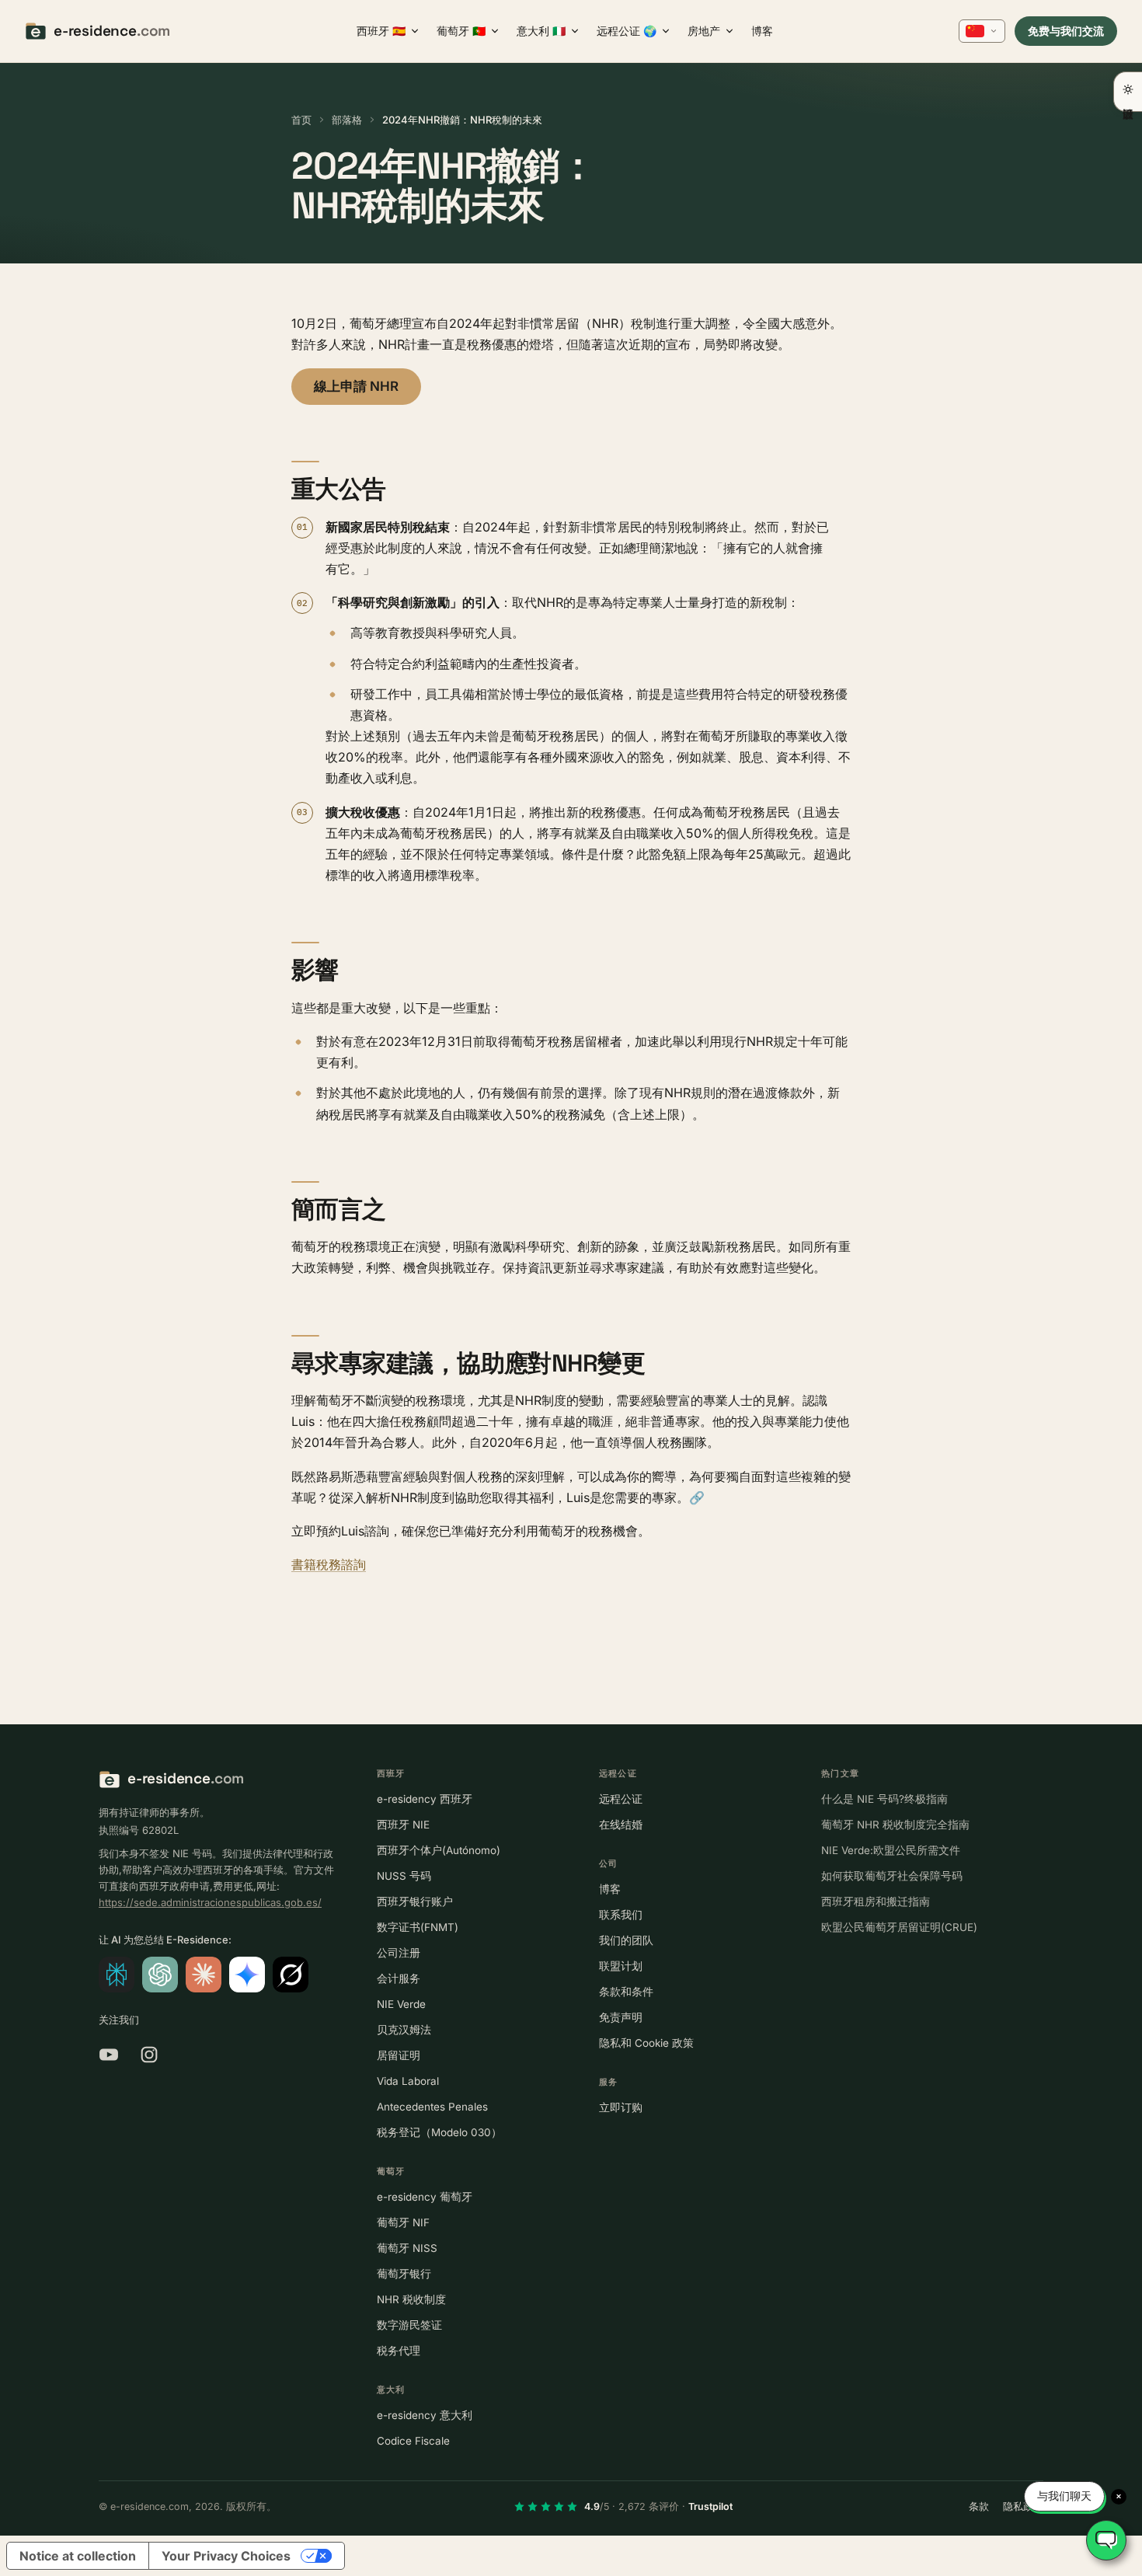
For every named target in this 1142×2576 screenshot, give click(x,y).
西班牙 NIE (403, 1825)
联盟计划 (621, 1966)
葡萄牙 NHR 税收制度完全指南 (895, 1825)
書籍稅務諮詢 (329, 1564)
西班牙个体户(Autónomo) (439, 1850)
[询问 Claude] (204, 1975)
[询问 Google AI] (247, 1975)
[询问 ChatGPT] (160, 1975)
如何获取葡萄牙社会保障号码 (892, 1876)
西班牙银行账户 (415, 1901)
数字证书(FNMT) (418, 1927)
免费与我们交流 (1066, 31)
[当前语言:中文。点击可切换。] (982, 31)
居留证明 (399, 2055)
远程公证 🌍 (627, 31)
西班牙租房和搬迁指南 (876, 1901)
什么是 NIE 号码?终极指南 (884, 1799)
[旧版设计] (1128, 92)
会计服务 (399, 1978)
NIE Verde (401, 2004)
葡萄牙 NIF (403, 2222)
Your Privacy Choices (226, 2556)
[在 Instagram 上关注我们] (149, 2055)
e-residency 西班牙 (425, 1799)
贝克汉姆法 (404, 2030)
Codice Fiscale (413, 2441)
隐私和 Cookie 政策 (646, 2043)
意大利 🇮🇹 (541, 31)
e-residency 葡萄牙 (425, 2197)
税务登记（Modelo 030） (439, 2132)
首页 (301, 120)
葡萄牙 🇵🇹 (461, 31)
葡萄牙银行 (404, 2274)
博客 (762, 31)
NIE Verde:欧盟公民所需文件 (891, 1850)
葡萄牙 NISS (407, 2248)
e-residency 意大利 (425, 2415)
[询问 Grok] (291, 1975)
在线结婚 (621, 1825)
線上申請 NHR (356, 386)
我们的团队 (626, 1940)
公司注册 (399, 1953)
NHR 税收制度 (411, 2299)
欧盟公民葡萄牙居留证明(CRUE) (899, 1927)
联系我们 (621, 1915)
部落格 (347, 120)
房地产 (704, 31)
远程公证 (621, 1799)
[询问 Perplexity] (117, 1975)
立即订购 (621, 2107)
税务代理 (399, 2351)
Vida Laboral (408, 2081)
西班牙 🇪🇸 (381, 31)
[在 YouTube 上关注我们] (109, 2055)
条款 (979, 2506)
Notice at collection (78, 2556)
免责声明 (621, 2017)
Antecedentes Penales (432, 2107)
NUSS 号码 (404, 1876)
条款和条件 (626, 1992)
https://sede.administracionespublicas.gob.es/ (210, 1902)
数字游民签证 (409, 2325)
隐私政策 (1023, 2506)
